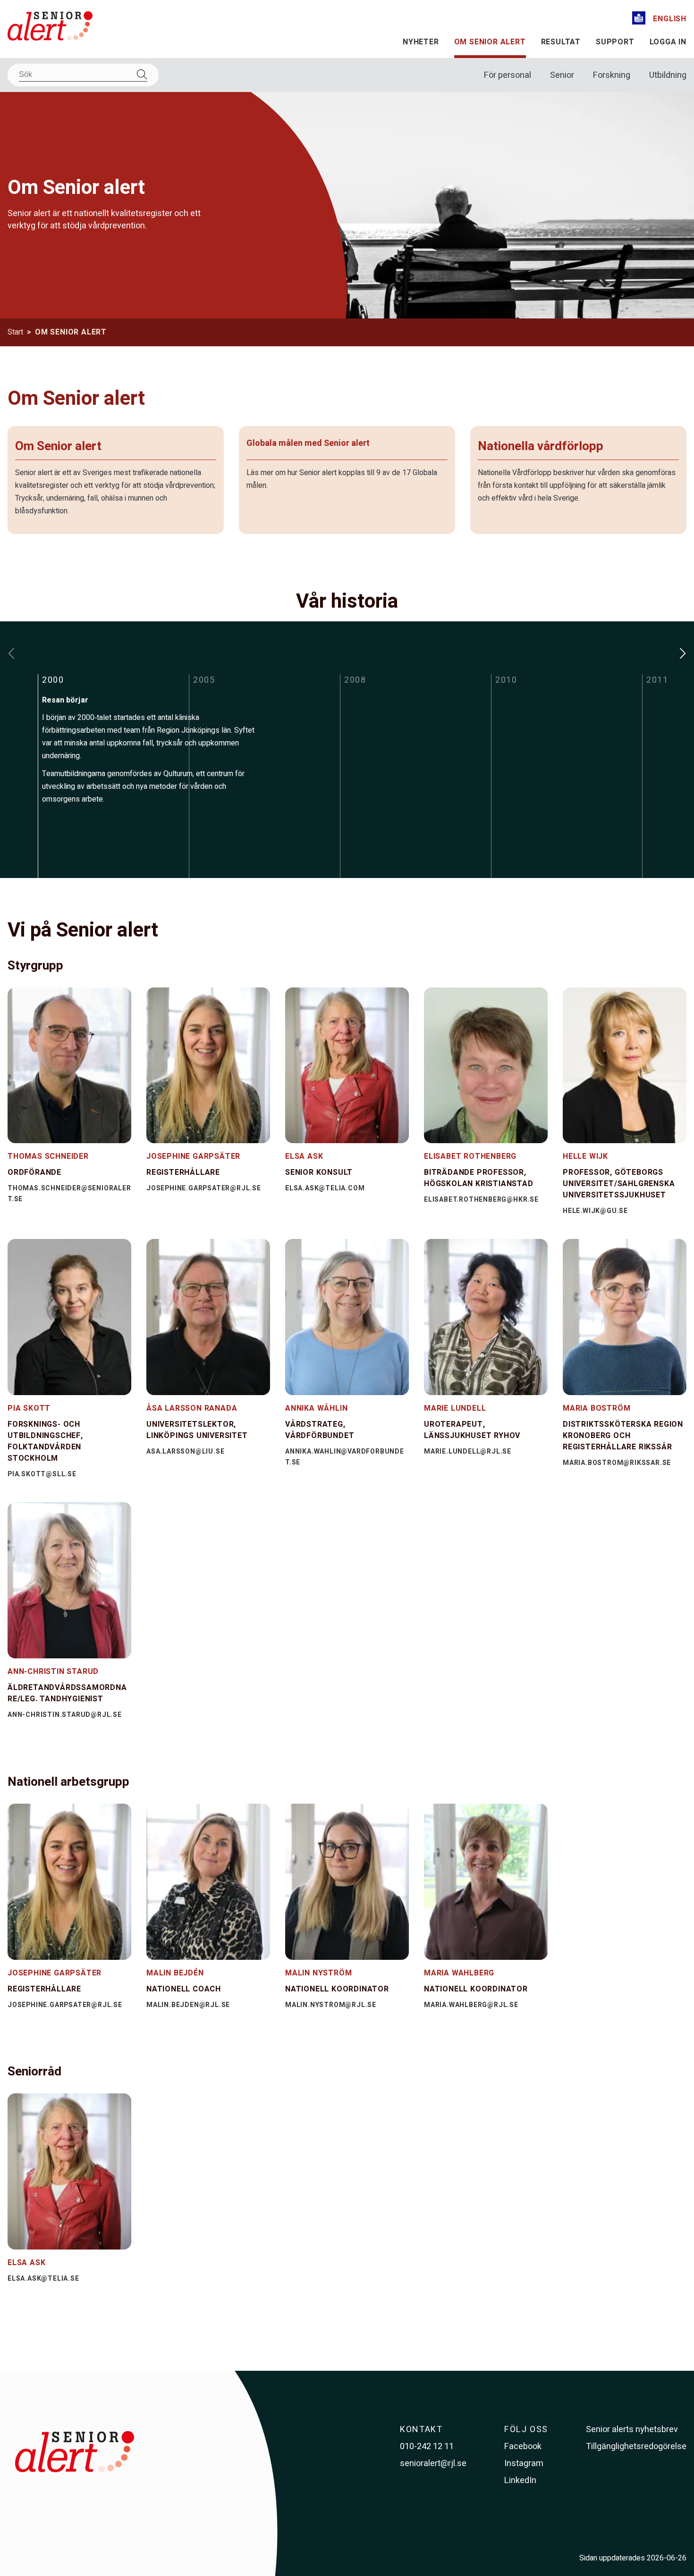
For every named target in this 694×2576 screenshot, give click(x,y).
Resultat (561, 42)
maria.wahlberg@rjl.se (471, 2005)
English (670, 19)
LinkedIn (520, 2480)
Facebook (523, 2446)
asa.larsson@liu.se (185, 1451)
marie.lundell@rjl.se (468, 1451)
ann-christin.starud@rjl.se (65, 1715)
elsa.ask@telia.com (325, 1188)
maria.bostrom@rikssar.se (617, 1463)
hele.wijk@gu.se (595, 1211)
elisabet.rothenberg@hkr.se (481, 1200)
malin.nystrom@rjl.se (331, 2005)
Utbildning (668, 75)
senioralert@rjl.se (433, 2463)
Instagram (524, 2463)
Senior (562, 75)
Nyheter (421, 42)
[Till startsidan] (50, 28)
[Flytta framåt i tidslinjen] (683, 653)
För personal (508, 75)
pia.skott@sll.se (42, 1474)
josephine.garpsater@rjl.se (204, 1188)
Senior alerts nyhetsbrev (632, 2430)
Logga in (668, 42)
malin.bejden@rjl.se (188, 2005)
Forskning (612, 75)
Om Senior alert (490, 42)
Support (615, 42)
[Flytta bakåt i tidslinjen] (11, 653)
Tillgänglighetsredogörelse (636, 2446)
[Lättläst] (639, 20)
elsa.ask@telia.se (43, 2279)
